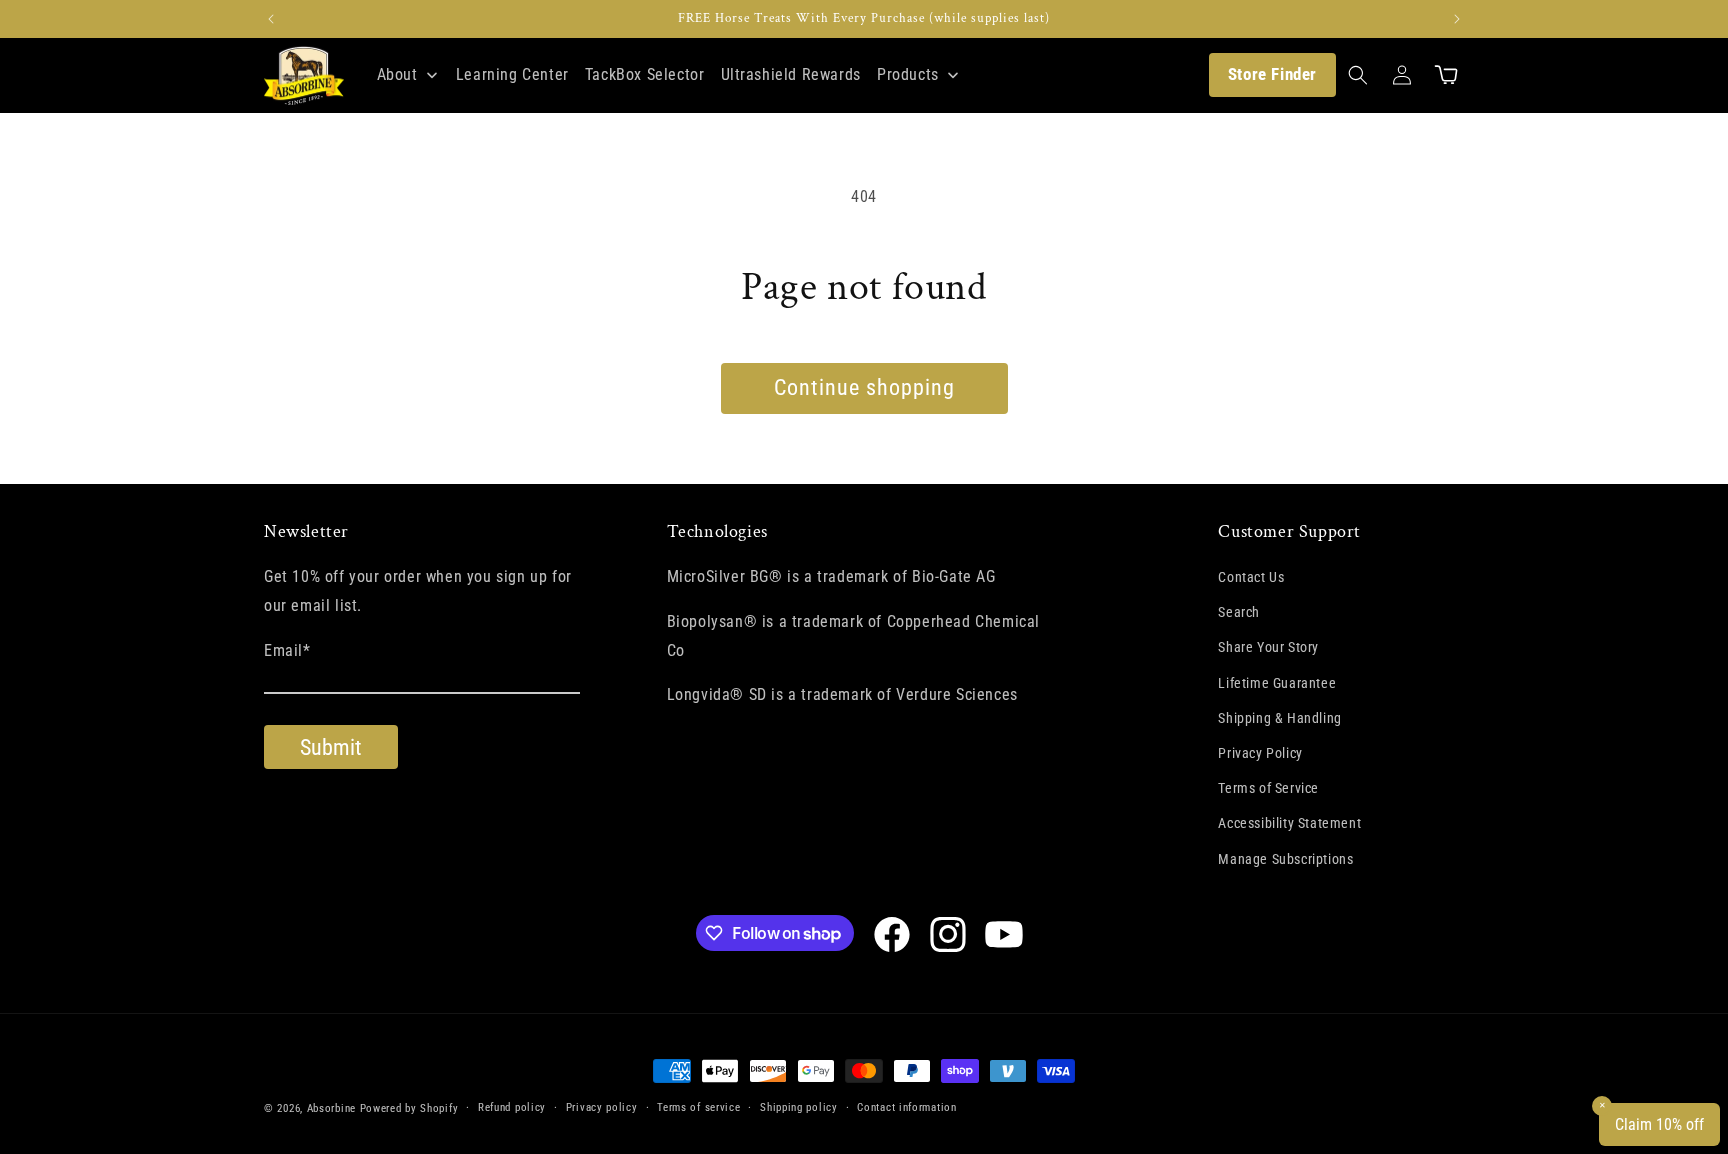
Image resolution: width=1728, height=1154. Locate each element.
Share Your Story (1268, 647)
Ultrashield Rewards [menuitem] (791, 74)
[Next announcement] (1457, 19)
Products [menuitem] (908, 74)
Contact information (906, 1107)
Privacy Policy (1260, 753)
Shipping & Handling (1279, 718)
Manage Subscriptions (1285, 859)
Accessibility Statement (1289, 823)
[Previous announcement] (271, 19)
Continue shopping (864, 387)
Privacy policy (602, 1107)
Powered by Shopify (409, 1108)
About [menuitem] (397, 74)
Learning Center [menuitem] (512, 74)
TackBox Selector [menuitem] (645, 74)
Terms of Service (1268, 788)
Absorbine (331, 1108)
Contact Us (1251, 577)
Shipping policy (799, 1107)
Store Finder (1272, 74)
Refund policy (512, 1107)
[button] (1358, 75)
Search (1239, 612)
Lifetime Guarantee (1277, 683)
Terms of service (698, 1107)
